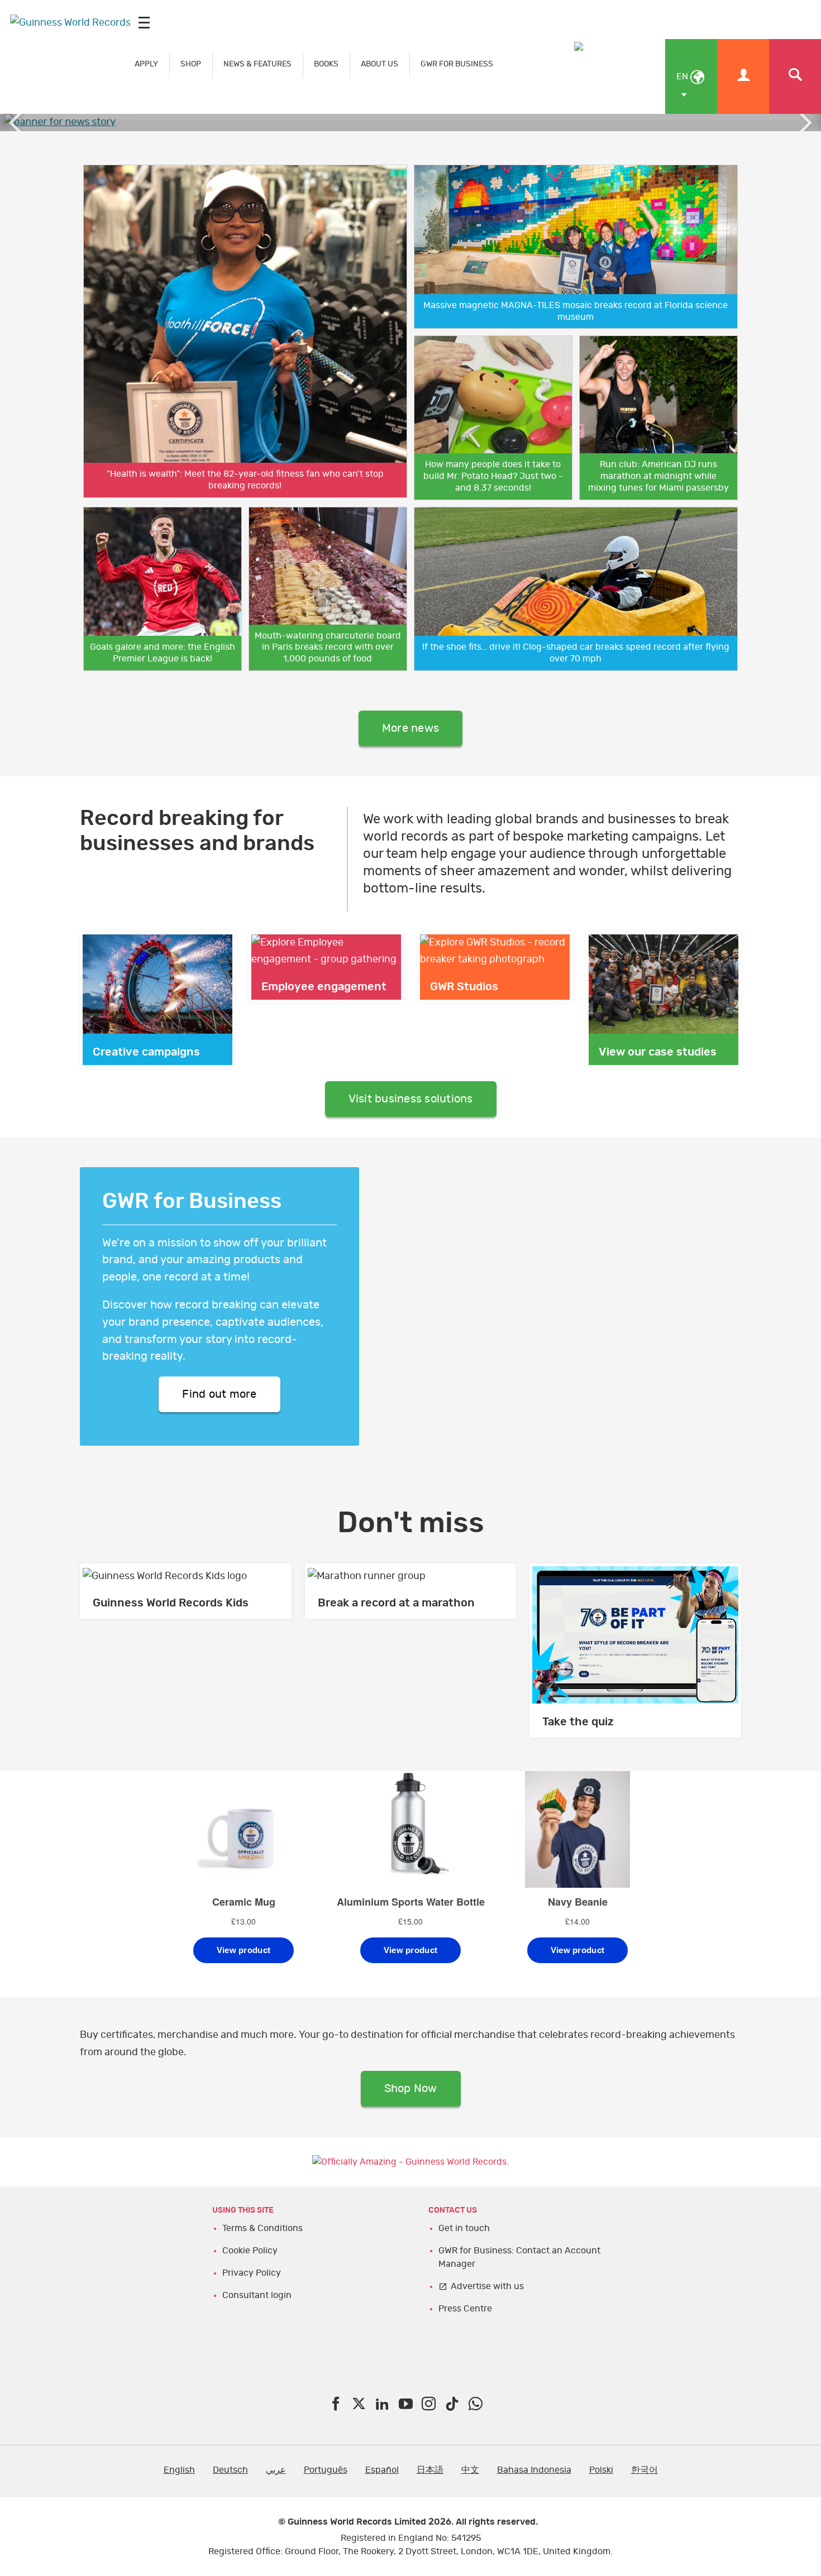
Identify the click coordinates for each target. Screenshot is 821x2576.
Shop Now (411, 2089)
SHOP (191, 64)
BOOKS (326, 64)
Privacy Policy (252, 2273)
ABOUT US (380, 64)
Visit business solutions (411, 1099)
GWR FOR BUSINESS (457, 64)
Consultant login (257, 2295)
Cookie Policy (250, 2251)
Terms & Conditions (262, 2228)
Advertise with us (487, 2286)
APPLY (146, 64)
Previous (17, 123)
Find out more (219, 1394)
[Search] (795, 76)
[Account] (743, 76)
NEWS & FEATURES (257, 64)
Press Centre (465, 2309)
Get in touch (464, 2228)
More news (410, 728)
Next (804, 123)
